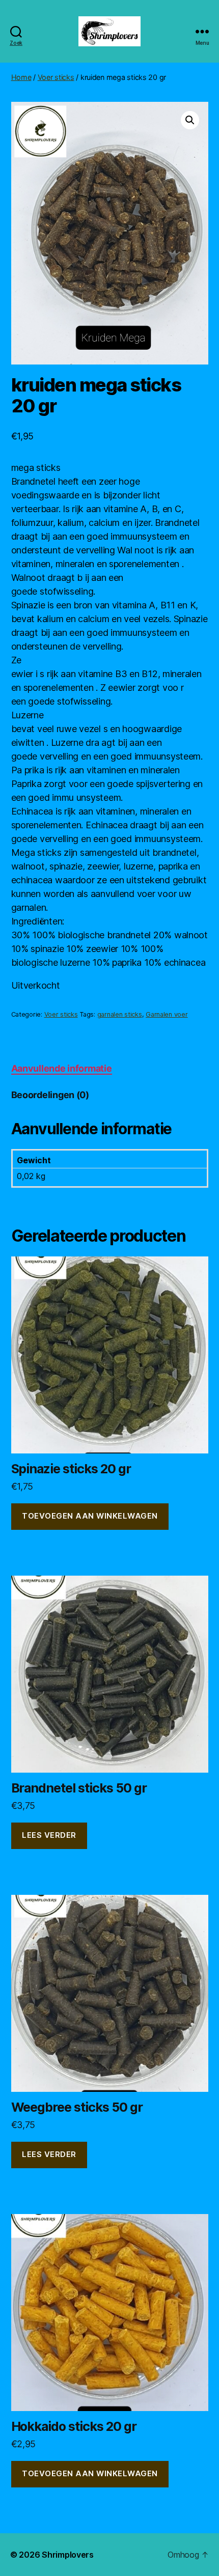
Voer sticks (56, 77)
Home (21, 77)
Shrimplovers (68, 2555)
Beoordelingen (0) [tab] (50, 1095)
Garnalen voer (167, 1014)
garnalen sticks (120, 1014)
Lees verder (49, 1835)
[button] (190, 120)
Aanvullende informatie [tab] (62, 1068)
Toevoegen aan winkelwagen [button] (90, 1516)
